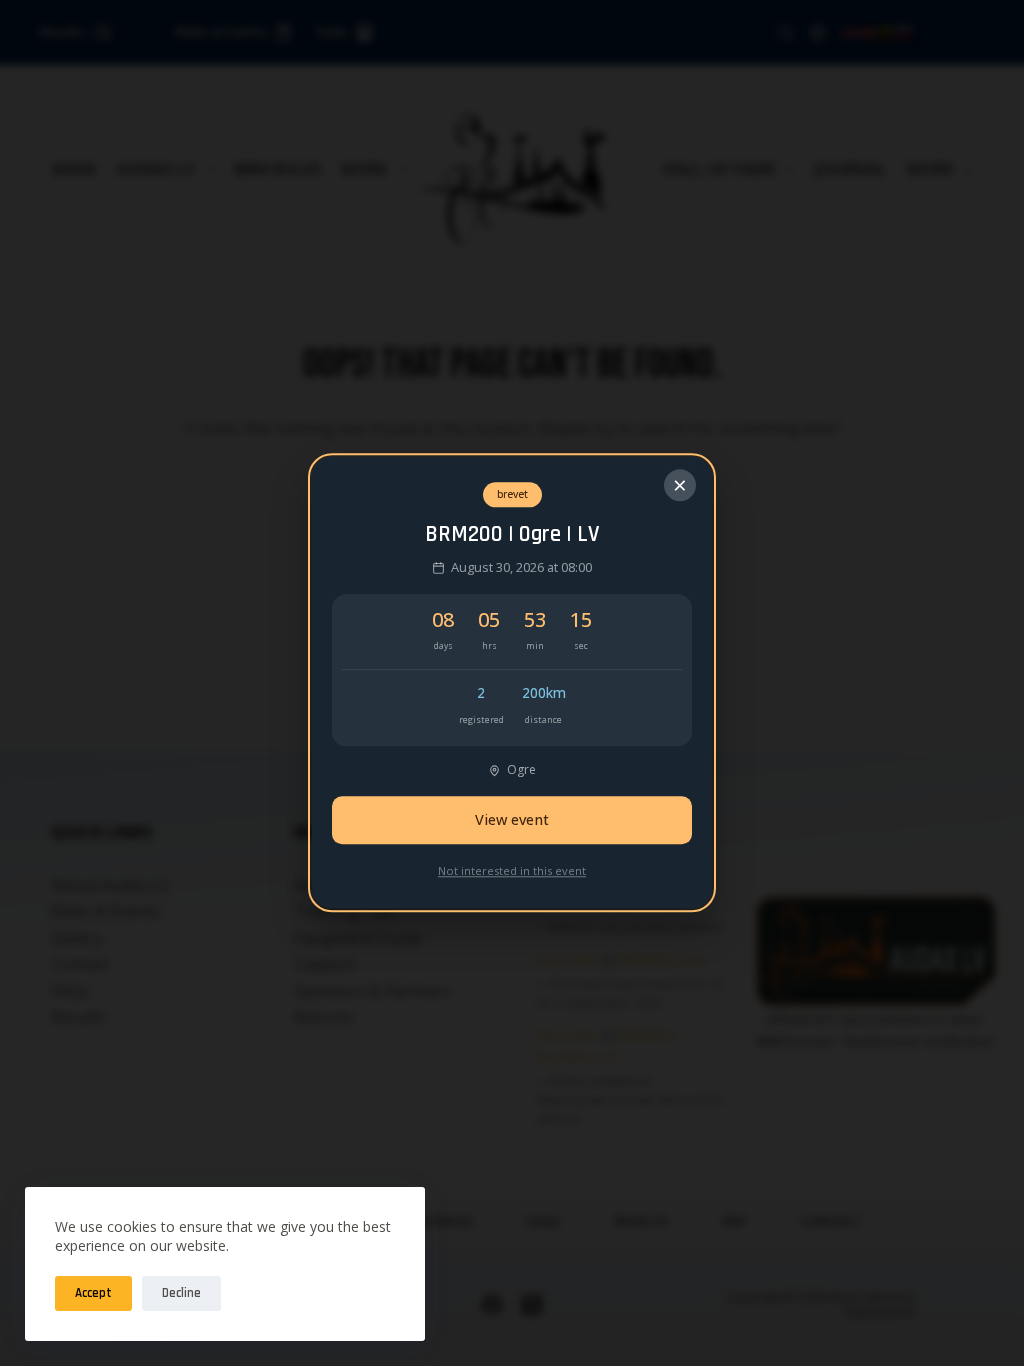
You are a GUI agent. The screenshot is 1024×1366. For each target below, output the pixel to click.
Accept (93, 1293)
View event (512, 910)
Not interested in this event (512, 960)
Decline (181, 1293)
